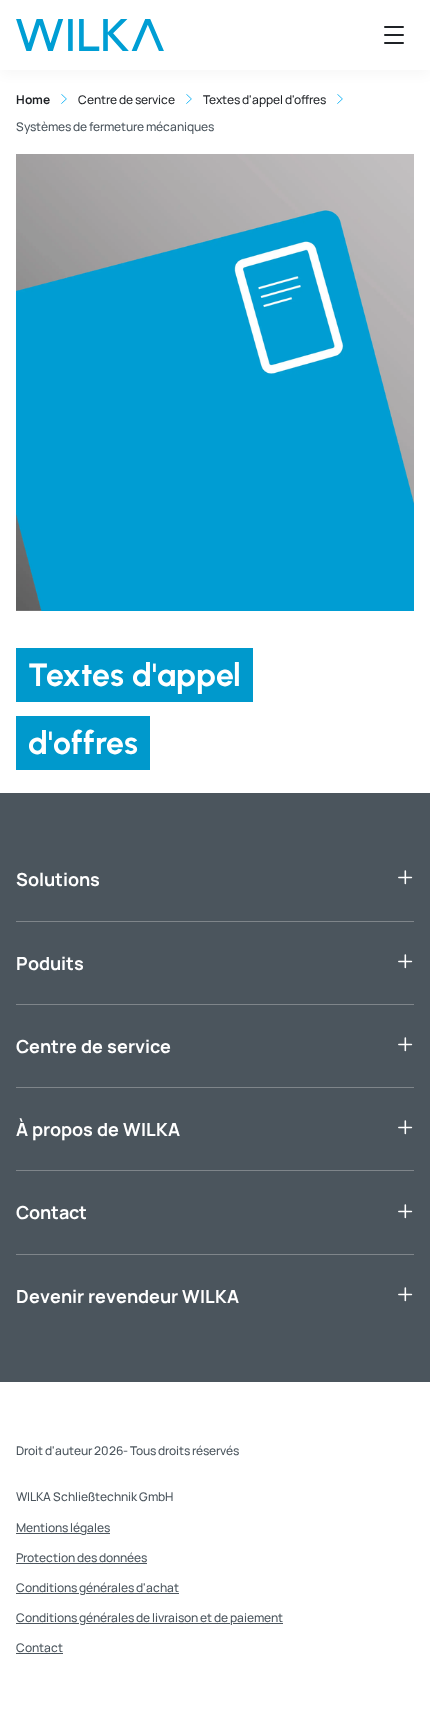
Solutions (58, 879)
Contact (51, 1212)
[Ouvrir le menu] (394, 35)
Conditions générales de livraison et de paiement (149, 1617)
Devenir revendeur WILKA (127, 1296)
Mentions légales (63, 1527)
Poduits (50, 963)
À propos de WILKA (98, 1129)
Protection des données (81, 1557)
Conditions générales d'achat (97, 1587)
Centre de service (93, 1046)
